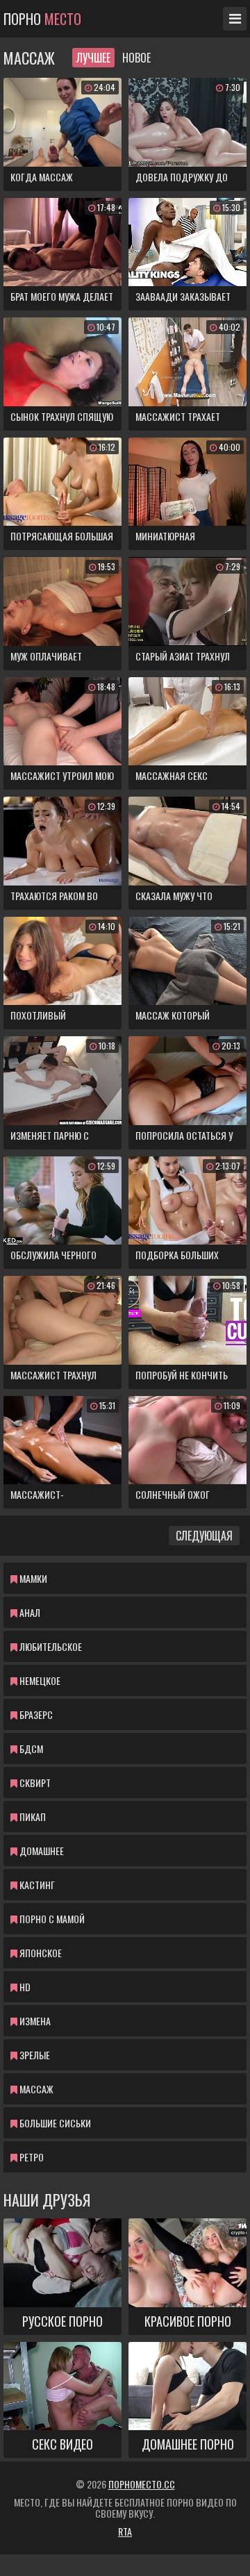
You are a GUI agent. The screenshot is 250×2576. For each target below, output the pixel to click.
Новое (136, 58)
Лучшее (93, 58)
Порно (42, 19)
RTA (125, 2531)
